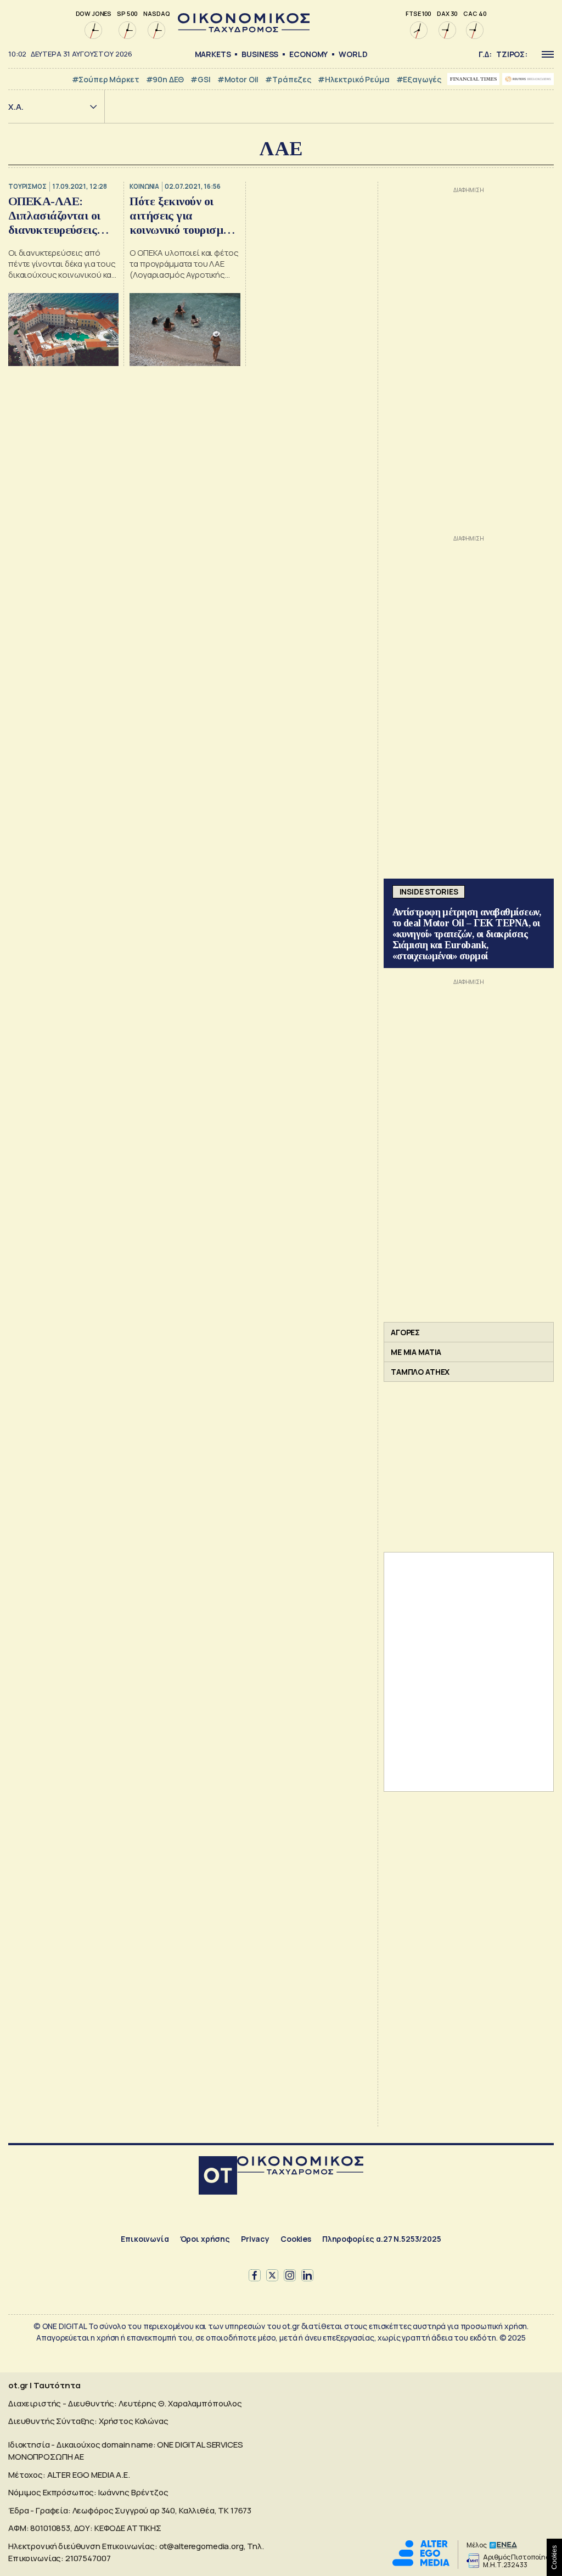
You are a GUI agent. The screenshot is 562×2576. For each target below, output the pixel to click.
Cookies (296, 2239)
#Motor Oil (238, 79)
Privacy (255, 2239)
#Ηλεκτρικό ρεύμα (354, 79)
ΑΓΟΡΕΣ (405, 1332)
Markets (213, 54)
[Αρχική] (218, 2177)
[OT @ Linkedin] (307, 2275)
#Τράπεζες (288, 79)
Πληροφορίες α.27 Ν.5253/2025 (382, 2239)
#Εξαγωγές (419, 79)
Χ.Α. (16, 107)
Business (260, 54)
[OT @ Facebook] (255, 2275)
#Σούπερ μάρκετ (106, 79)
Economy (308, 54)
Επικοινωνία (145, 2239)
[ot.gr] (244, 29)
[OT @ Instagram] (290, 2275)
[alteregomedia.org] (421, 2563)
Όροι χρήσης (205, 2239)
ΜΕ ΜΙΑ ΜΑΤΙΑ (416, 1352)
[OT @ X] (272, 2275)
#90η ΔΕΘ (165, 79)
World (353, 54)
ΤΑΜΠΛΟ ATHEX (420, 1372)
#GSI (200, 79)
